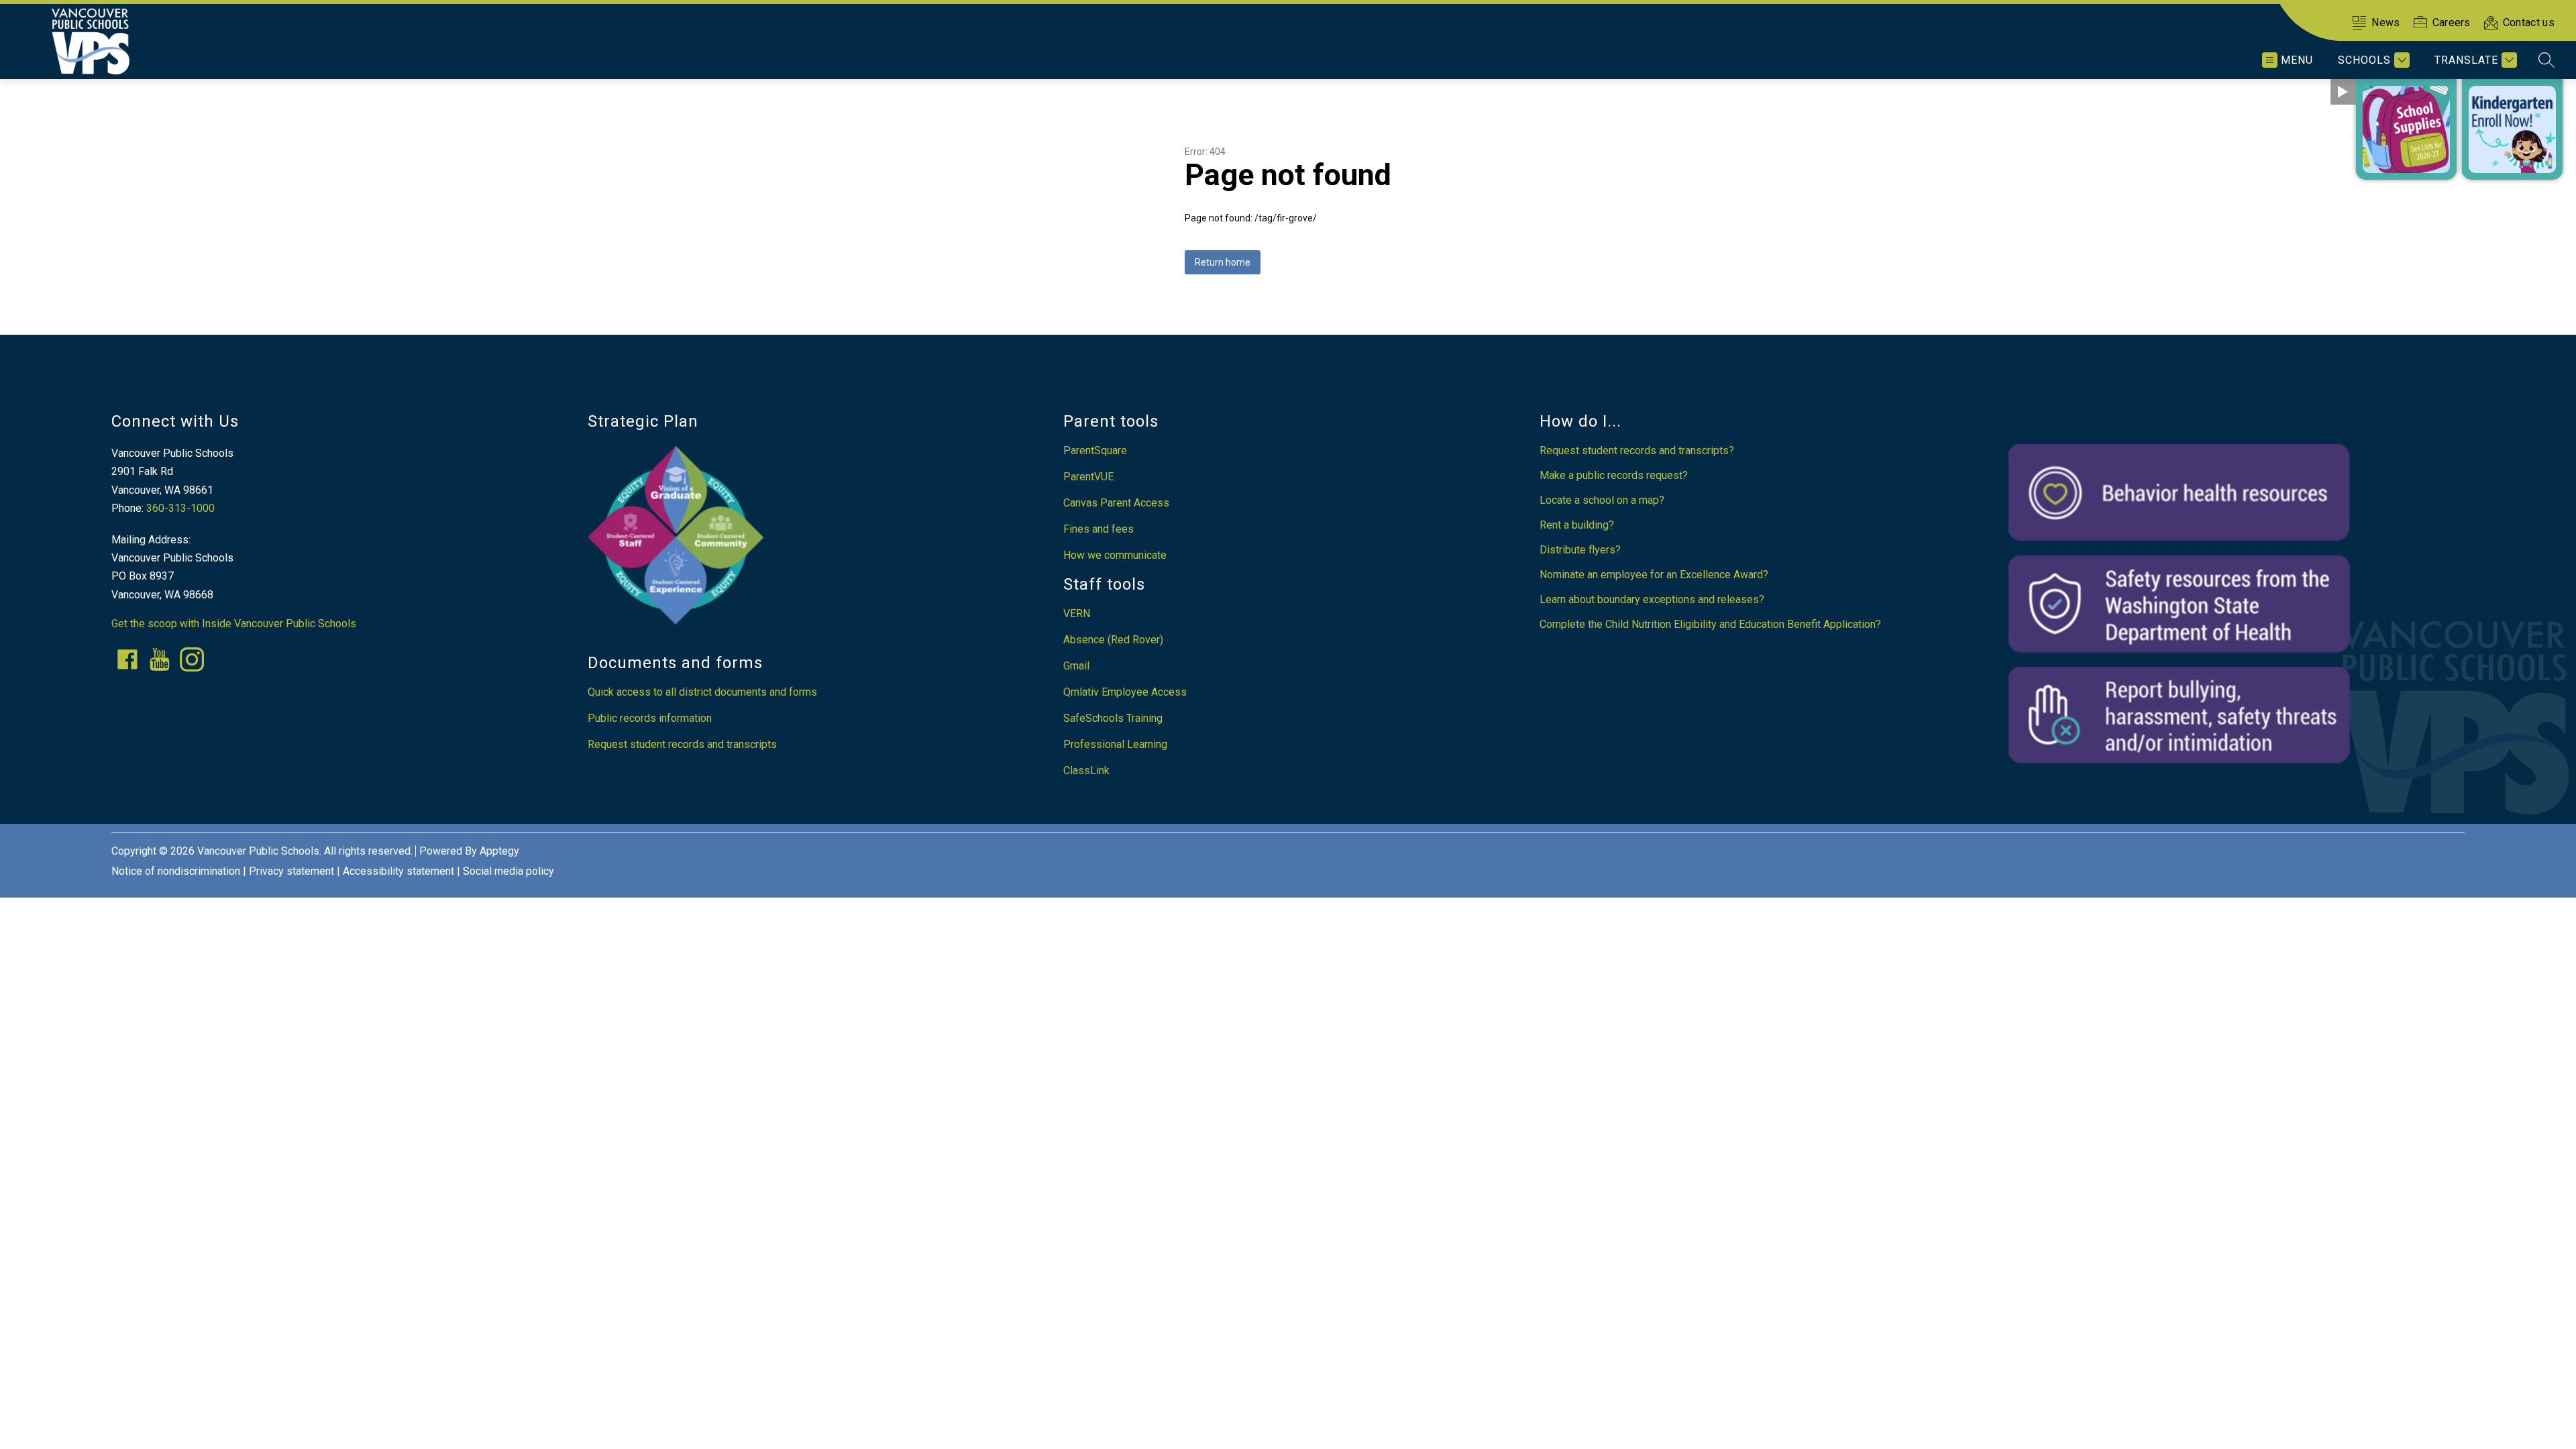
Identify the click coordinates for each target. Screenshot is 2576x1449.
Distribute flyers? (1580, 550)
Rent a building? (1577, 525)
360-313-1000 (180, 508)
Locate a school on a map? (1602, 500)
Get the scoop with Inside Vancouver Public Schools (234, 624)
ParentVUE (1088, 477)
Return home (1223, 262)
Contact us (2529, 22)
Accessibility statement (398, 871)
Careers (2452, 22)
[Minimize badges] (2343, 92)
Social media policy (508, 871)
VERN (1077, 613)
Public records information (650, 718)
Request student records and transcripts (682, 744)
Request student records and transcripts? (1637, 450)
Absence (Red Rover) (1113, 640)
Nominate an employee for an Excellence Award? (1654, 575)
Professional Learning (1115, 744)
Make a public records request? (1614, 475)
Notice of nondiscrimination (176, 871)
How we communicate (1115, 555)
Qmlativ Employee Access (1125, 692)
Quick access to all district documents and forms (702, 692)
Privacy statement (291, 871)
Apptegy (499, 851)
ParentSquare (1095, 450)
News (2385, 22)
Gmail (1076, 666)
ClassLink (1086, 770)
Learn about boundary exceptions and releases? (1652, 599)
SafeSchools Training (1113, 718)
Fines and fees (1098, 529)
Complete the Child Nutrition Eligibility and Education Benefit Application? (1710, 624)
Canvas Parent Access (1116, 503)
